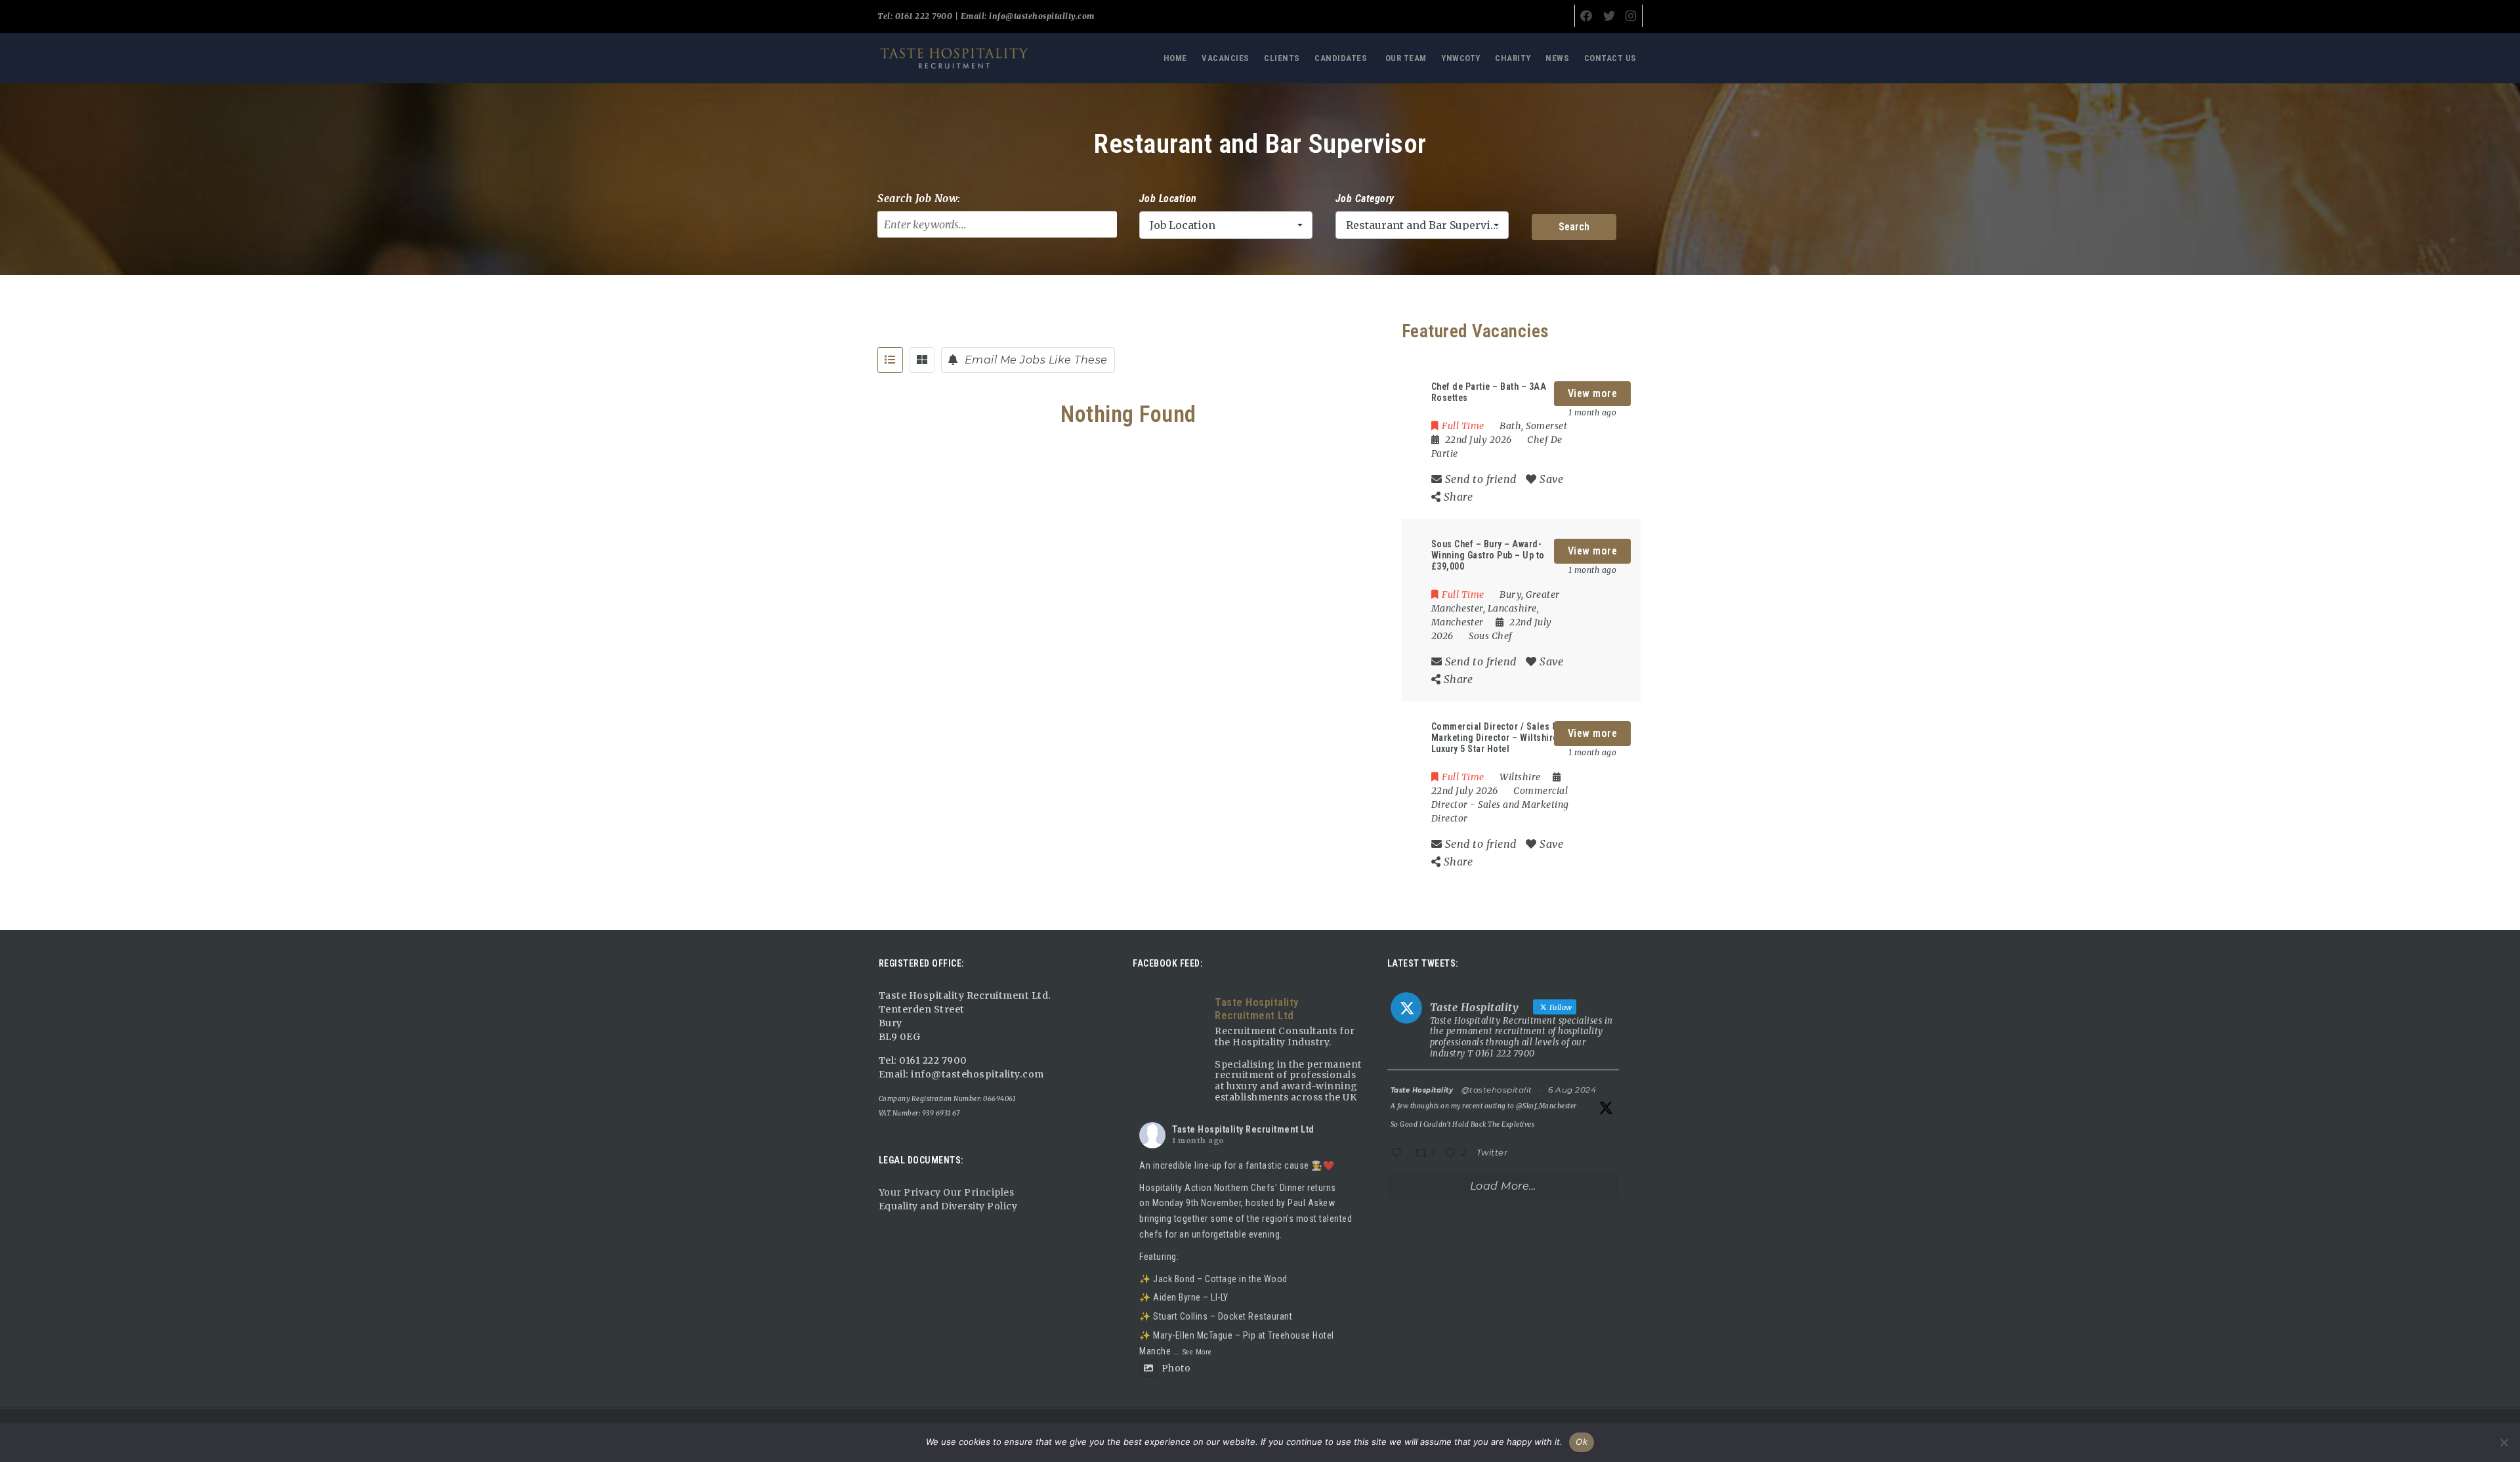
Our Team (1406, 58)
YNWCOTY (1461, 58)
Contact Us (1610, 58)
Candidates (1341, 58)
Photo (1176, 1368)
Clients (1282, 58)
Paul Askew (1311, 1203)
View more (1593, 393)
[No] (2504, 1442)
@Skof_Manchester (1546, 1106)
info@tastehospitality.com (1041, 16)
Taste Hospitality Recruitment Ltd (1243, 1129)
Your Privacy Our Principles (947, 1192)
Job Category (1365, 198)
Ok (1582, 1442)
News (1557, 58)
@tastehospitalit (1497, 1090)
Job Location (1168, 198)
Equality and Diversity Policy (948, 1206)
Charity (1513, 58)
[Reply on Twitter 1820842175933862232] (1399, 1154)
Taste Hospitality (1422, 1090)
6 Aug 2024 (1572, 1090)
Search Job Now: (919, 198)
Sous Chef (1491, 636)
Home (1175, 58)
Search (1574, 227)
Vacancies (1226, 58)
